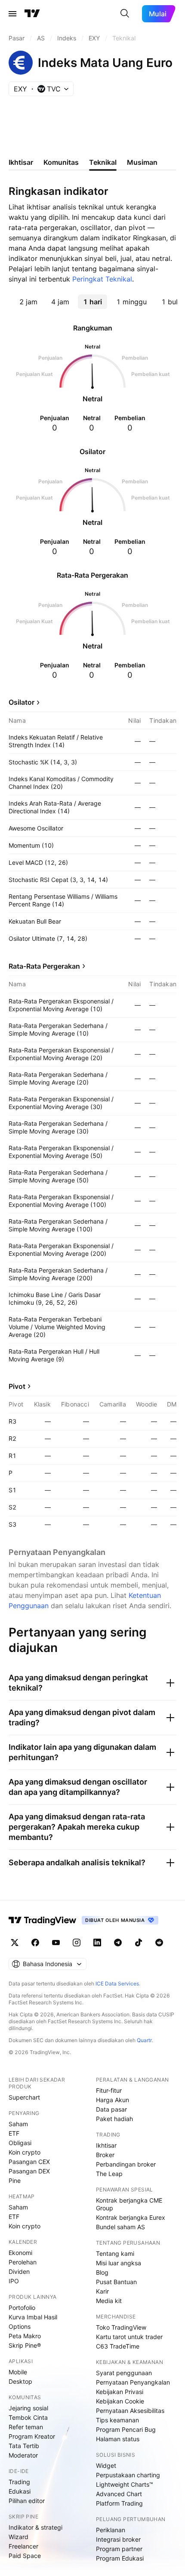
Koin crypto (25, 2152)
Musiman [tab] (142, 162)
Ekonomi (20, 2253)
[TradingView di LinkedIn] (97, 1943)
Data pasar (111, 2109)
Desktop (20, 2381)
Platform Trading (119, 2503)
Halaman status (118, 2439)
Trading (19, 2482)
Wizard (18, 2537)
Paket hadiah (114, 2119)
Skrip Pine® (25, 2345)
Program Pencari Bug (126, 2429)
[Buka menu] (12, 14)
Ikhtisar (106, 2145)
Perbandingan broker (126, 2164)
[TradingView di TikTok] (139, 1943)
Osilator (22, 702)
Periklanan (111, 2530)
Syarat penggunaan (124, 2373)
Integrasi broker (118, 2539)
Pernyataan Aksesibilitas (130, 2411)
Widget (106, 2465)
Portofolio (22, 2308)
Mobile (18, 2372)
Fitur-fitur (109, 2090)
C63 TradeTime (118, 2346)
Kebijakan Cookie (120, 2401)
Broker (105, 2155)
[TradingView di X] (15, 1943)
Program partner (119, 2549)
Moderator (23, 2455)
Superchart (24, 2097)
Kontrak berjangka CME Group (129, 2204)
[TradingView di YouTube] (56, 1943)
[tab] (28, 302)
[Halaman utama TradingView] (32, 14)
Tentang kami (115, 2253)
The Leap (109, 2174)
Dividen (19, 2271)
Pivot (17, 1386)
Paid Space (25, 2556)
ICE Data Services (117, 1984)
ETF (14, 2133)
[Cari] (125, 14)
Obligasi (20, 2143)
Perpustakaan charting (128, 2475)
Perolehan (23, 2262)
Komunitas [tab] (61, 162)
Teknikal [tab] (103, 162)
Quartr (144, 2040)
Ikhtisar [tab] (21, 162)
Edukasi (20, 2491)
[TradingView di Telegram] (118, 1943)
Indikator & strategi (35, 2527)
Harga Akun (113, 2100)
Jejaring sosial (28, 2408)
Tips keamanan (117, 2420)
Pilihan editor (27, 2501)
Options (20, 2326)
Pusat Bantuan (116, 2282)
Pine (15, 2181)
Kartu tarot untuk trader (129, 2337)
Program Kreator (32, 2436)
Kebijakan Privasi (120, 2392)
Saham (18, 2124)
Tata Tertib (24, 2446)
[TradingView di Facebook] (35, 1943)
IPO (14, 2281)
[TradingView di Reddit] (159, 1943)
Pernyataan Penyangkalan (133, 2382)
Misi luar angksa (119, 2263)
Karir (102, 2291)
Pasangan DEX (29, 2171)
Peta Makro (25, 2336)
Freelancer (23, 2546)
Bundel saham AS (120, 2227)
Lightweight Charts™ (125, 2484)
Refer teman (26, 2427)
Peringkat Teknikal (102, 279)
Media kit (109, 2301)
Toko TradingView (121, 2327)
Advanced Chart (119, 2494)
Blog (102, 2272)
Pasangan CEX (29, 2162)
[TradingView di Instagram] (77, 1943)
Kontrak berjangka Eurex (131, 2217)
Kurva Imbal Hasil (33, 2317)
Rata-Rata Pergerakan (44, 966)
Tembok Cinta (28, 2417)
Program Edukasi (120, 2558)
